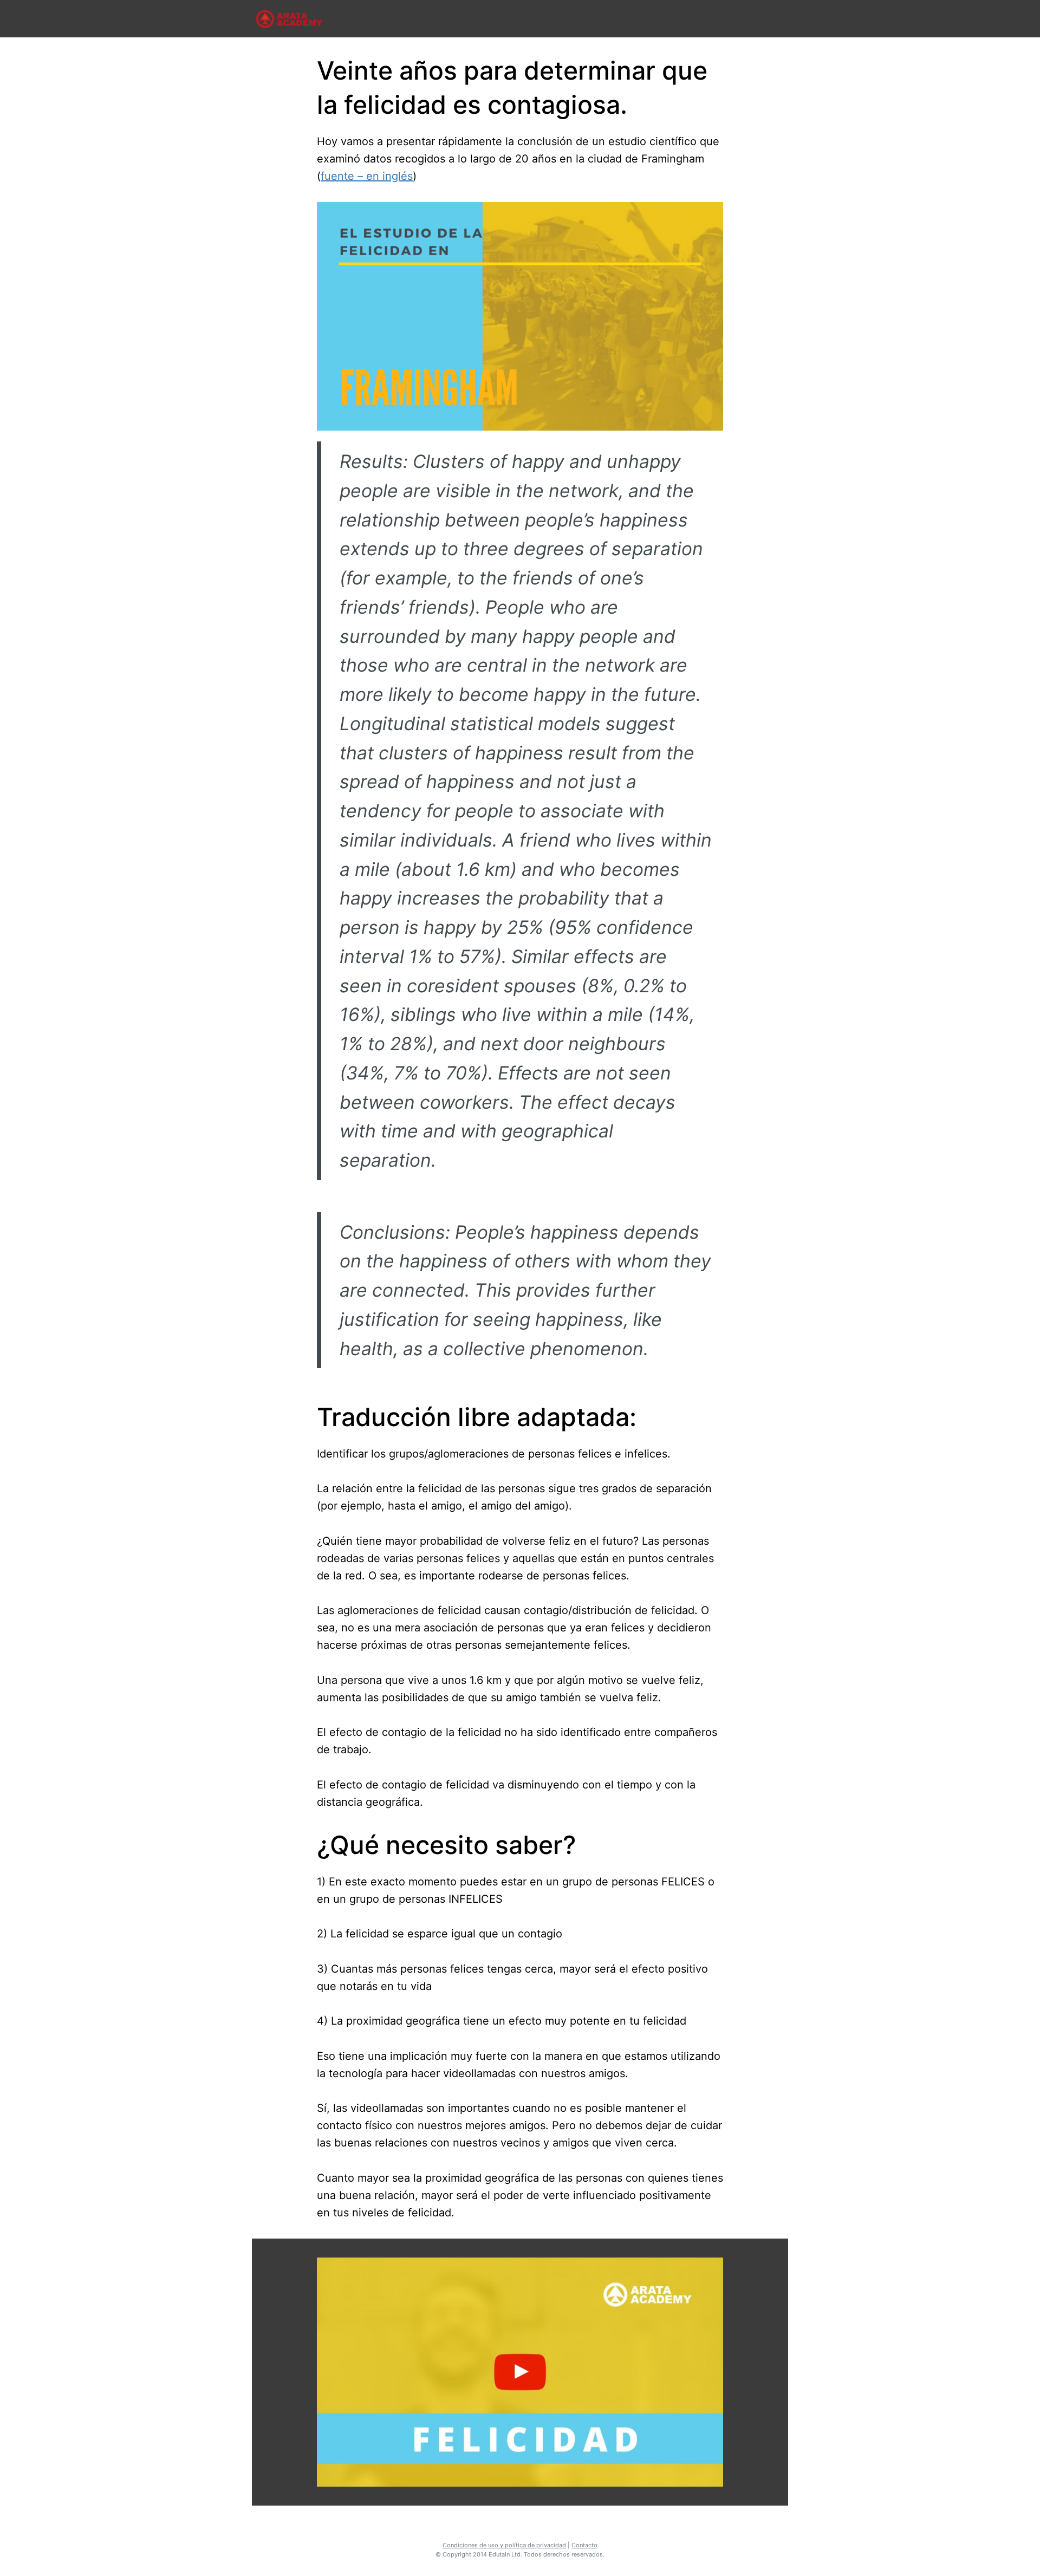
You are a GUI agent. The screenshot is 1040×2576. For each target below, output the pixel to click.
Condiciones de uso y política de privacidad (504, 2545)
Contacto (584, 2545)
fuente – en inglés (367, 176)
